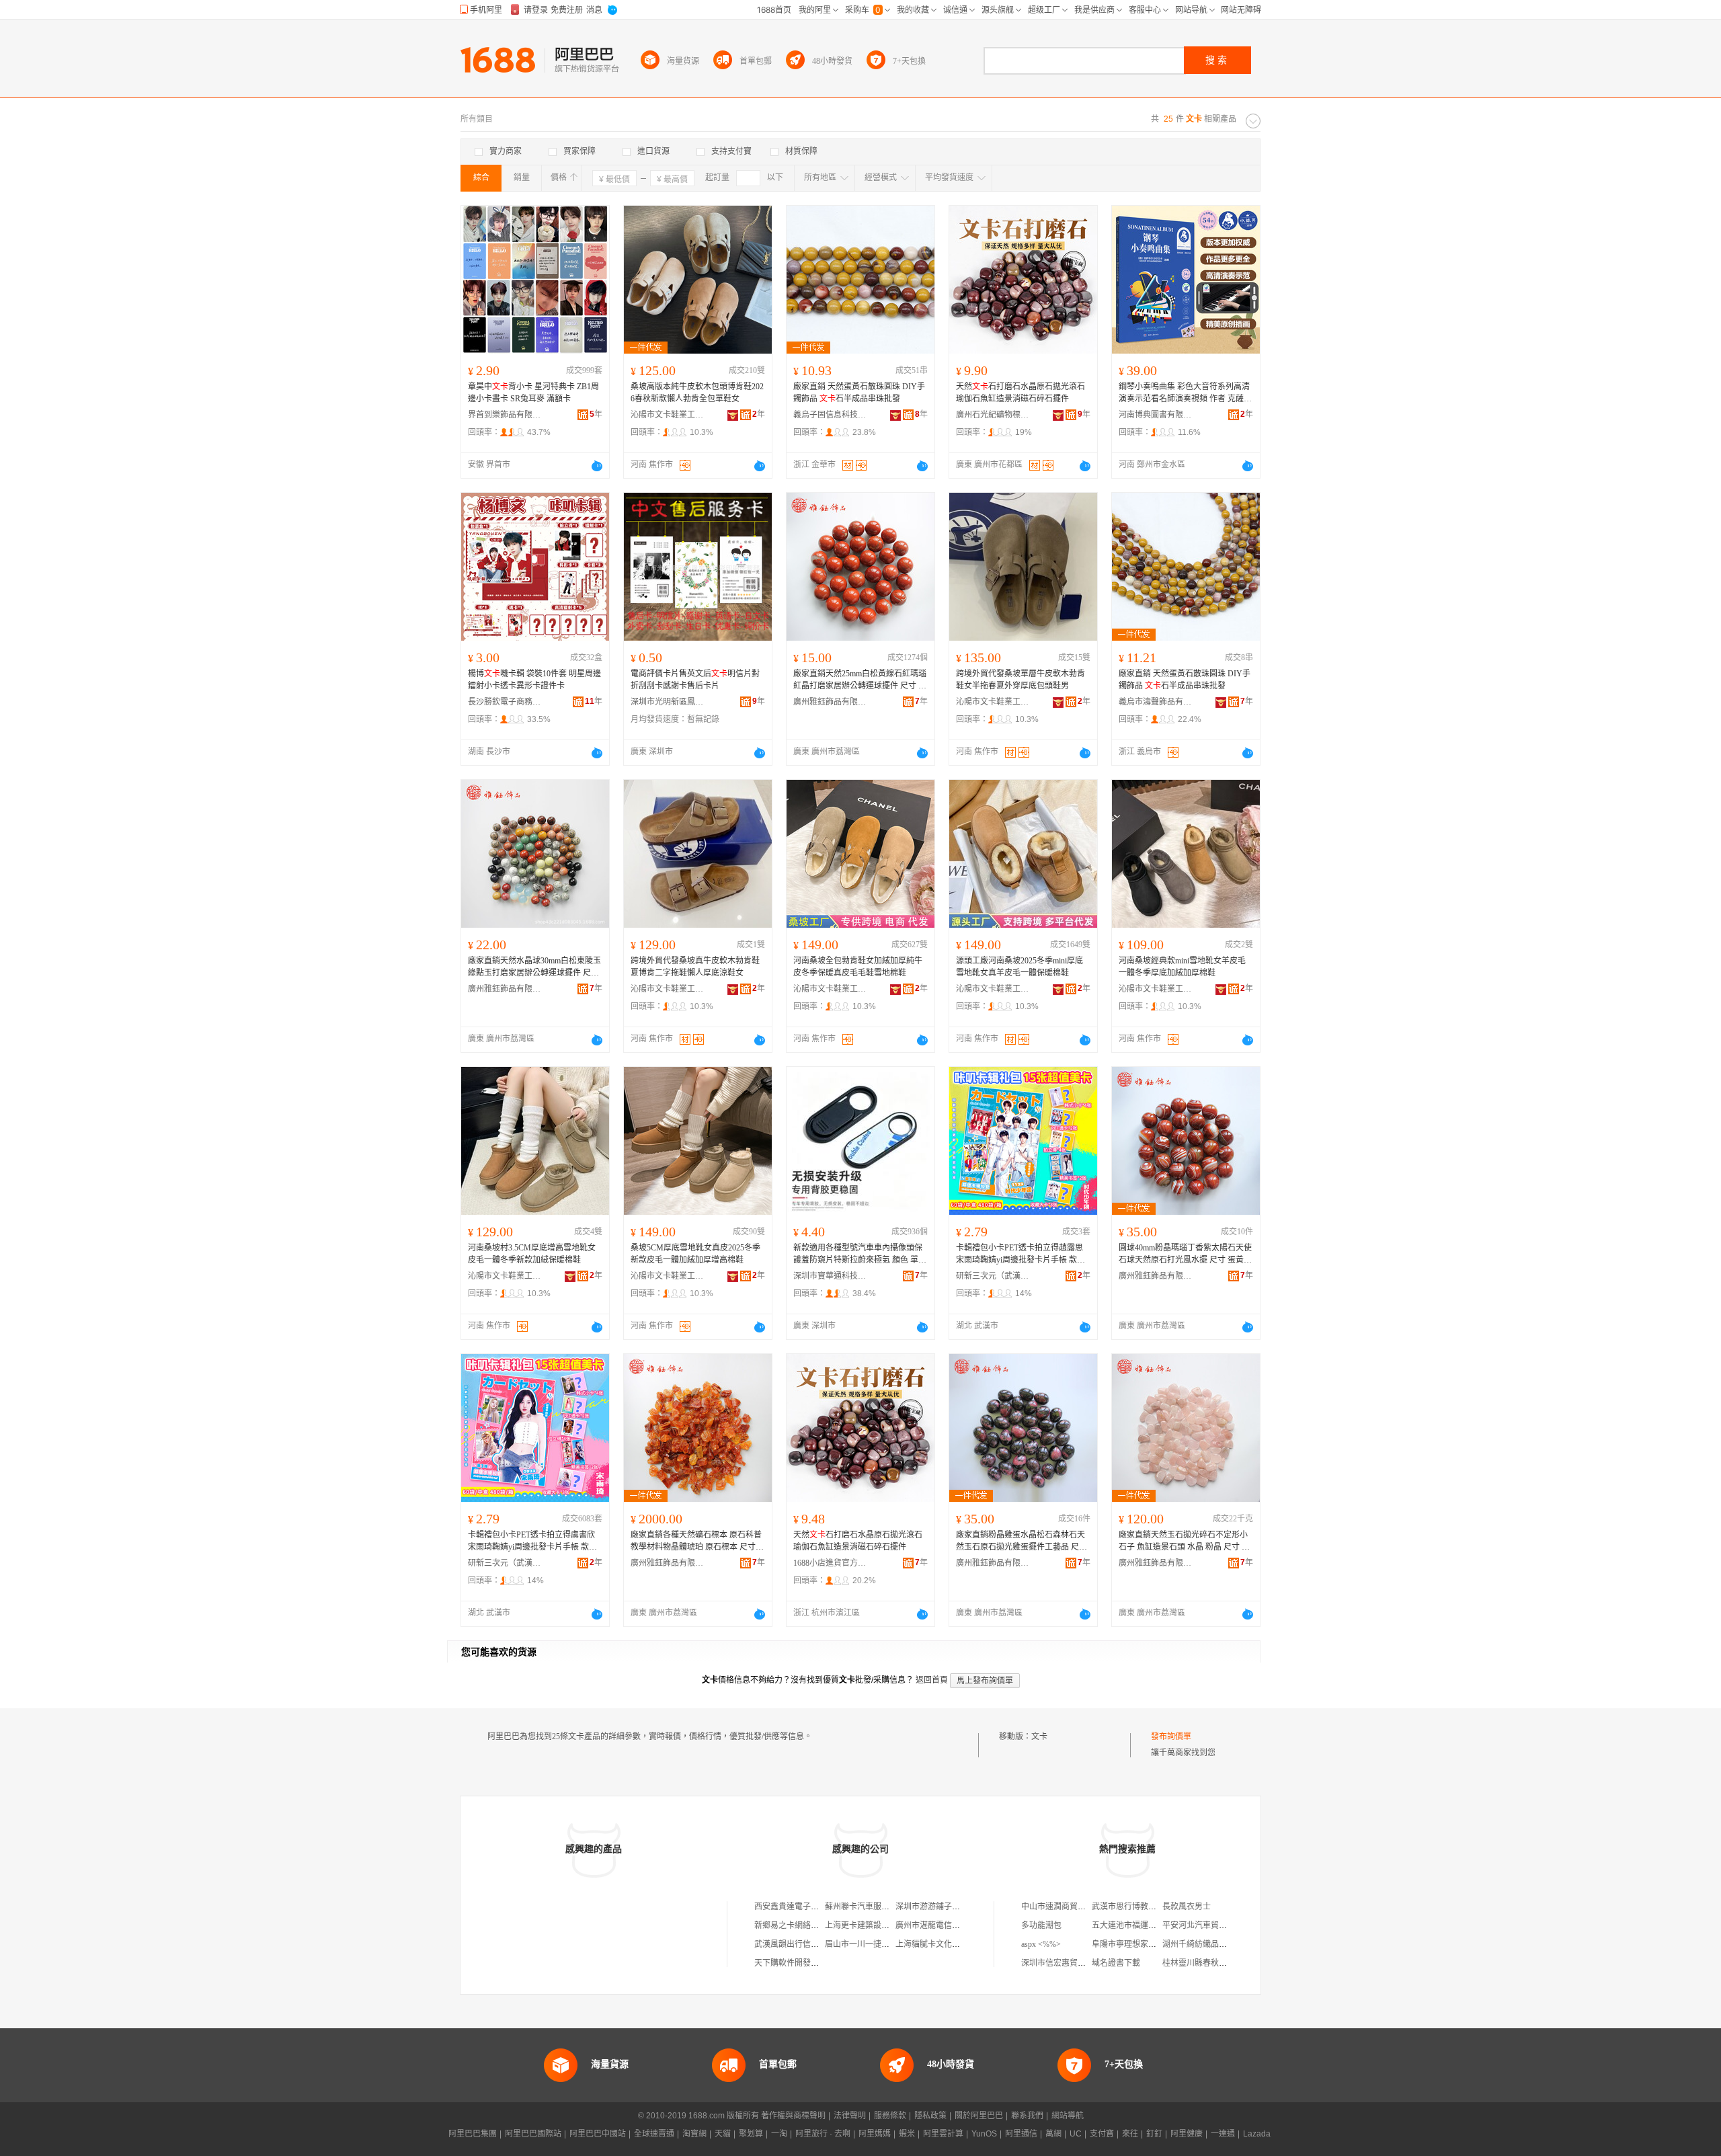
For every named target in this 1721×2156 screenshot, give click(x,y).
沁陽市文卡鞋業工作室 (668, 415)
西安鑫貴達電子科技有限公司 (807, 1907)
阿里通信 (1021, 2134)
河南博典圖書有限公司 (1156, 415)
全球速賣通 (654, 2134)
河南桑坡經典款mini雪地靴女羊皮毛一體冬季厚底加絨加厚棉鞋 (1182, 967)
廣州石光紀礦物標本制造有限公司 (993, 415)
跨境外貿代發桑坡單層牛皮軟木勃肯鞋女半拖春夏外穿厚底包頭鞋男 (1020, 680)
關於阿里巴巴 (979, 2116)
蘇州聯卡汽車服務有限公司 (873, 1907)
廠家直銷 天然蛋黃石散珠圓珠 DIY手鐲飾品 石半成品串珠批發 (859, 393)
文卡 (1039, 1736)
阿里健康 (1187, 2134)
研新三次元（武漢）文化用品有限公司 (993, 1276)
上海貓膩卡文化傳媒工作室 (944, 1944)
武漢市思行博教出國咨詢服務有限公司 (1160, 1907)
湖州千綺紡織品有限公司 (1207, 1944)
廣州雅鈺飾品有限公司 (830, 702)
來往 (1130, 2134)
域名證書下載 (1116, 1963)
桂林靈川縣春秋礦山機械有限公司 (1223, 1963)
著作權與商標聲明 (793, 2116)
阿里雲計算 (943, 2134)
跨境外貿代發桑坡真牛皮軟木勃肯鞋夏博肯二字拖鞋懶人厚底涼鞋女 (695, 967)
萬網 (1053, 2134)
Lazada (1257, 2134)
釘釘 (1154, 2134)
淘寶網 (694, 2134)
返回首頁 (932, 1680)
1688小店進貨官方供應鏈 (830, 1563)
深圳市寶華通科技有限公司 (830, 1276)
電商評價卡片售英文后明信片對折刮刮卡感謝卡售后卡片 (695, 680)
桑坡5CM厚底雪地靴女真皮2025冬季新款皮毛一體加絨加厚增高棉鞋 (695, 1254)
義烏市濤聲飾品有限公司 (1156, 702)
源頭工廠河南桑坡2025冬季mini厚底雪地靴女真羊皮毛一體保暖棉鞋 (1019, 967)
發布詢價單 (1171, 1736)
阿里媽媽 (875, 2134)
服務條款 (890, 2116)
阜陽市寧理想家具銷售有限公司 (1148, 1944)
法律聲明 (850, 2116)
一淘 (779, 2134)
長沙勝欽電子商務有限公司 (505, 702)
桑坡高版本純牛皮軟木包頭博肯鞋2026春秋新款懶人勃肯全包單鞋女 (697, 393)
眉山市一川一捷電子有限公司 (877, 1944)
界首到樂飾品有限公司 (505, 415)
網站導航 (1068, 2116)
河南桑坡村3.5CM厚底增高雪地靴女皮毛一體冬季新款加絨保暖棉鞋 (532, 1254)
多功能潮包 (1041, 1925)
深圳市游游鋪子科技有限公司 (948, 1907)
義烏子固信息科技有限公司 (830, 415)
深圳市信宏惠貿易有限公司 (1070, 1963)
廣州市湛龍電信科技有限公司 (948, 1925)
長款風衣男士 (1187, 1907)
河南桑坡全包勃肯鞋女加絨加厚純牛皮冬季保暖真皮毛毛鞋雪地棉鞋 (858, 967)
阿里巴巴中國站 (598, 2134)
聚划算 (751, 2134)
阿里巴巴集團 (473, 2134)
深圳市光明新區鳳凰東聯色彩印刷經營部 (668, 702)
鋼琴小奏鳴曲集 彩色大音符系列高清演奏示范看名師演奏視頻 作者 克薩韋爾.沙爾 (1185, 393)
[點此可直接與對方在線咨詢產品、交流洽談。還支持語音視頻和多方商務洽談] (597, 466)
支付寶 (1102, 2134)
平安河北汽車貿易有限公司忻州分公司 (1231, 1925)
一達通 (1223, 2134)
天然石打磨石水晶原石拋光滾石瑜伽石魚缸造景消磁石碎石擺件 (1020, 393)
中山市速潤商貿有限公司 (1066, 1907)
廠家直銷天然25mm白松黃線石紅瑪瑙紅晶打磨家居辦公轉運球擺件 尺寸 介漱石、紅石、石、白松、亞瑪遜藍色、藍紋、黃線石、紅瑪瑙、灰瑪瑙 (860, 680)
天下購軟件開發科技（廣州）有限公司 (823, 1963)
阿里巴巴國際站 (533, 2134)
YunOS (984, 2134)
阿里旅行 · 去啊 (823, 2134)
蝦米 (907, 2134)
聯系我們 (1027, 2116)
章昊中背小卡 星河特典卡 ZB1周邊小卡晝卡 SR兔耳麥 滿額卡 (533, 393)
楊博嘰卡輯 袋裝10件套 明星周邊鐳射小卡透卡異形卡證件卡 (534, 680)
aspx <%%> (1041, 1944)
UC (1076, 2134)
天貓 (723, 2134)
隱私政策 (930, 2116)
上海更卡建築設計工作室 (869, 1925)
